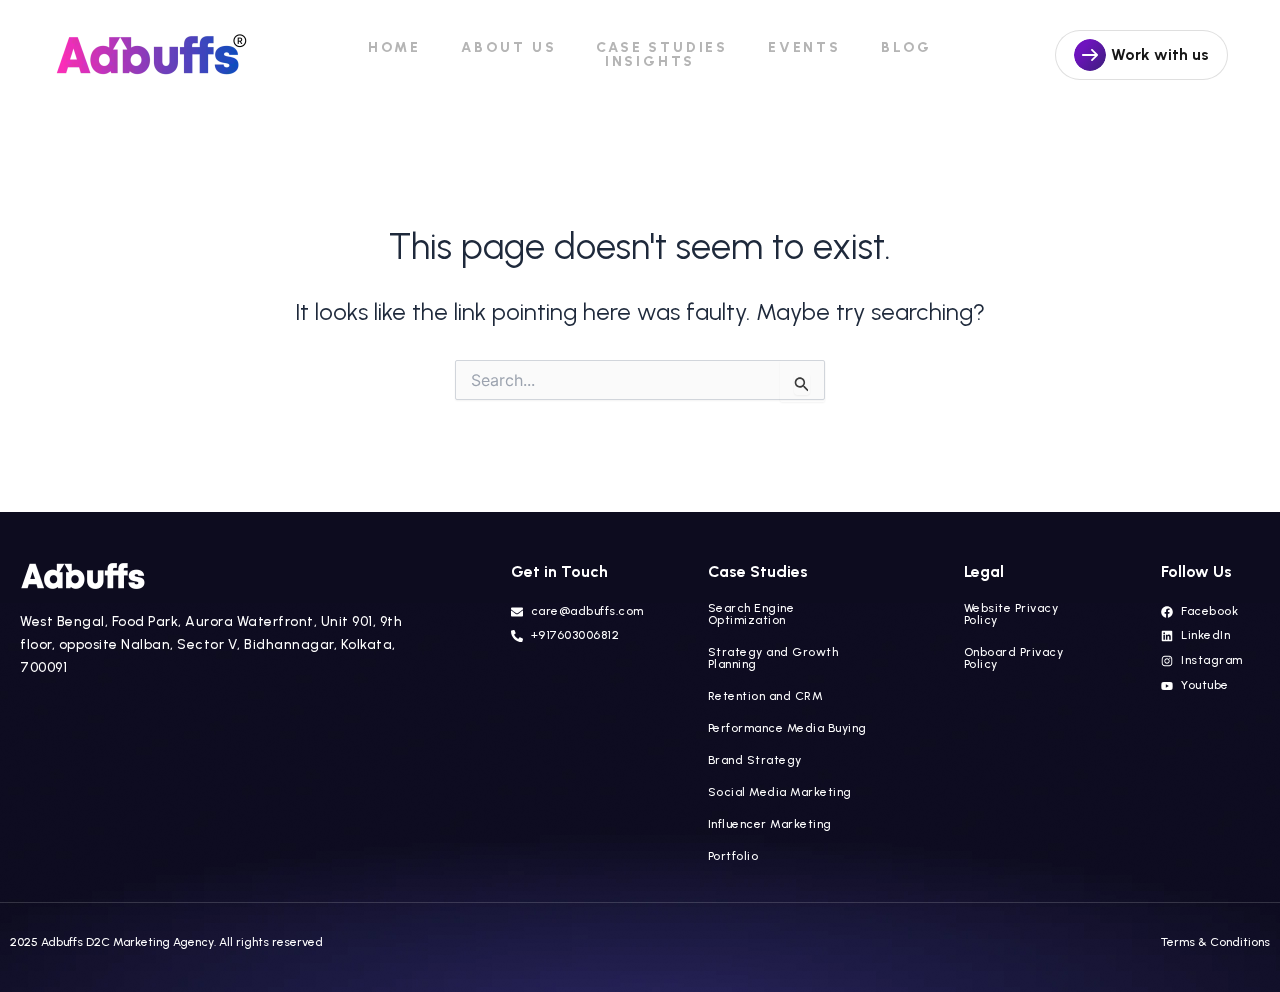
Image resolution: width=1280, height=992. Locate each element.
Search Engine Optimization (751, 614)
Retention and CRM (766, 696)
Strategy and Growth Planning (773, 658)
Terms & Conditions (1215, 942)
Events (804, 48)
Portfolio (733, 856)
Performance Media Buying (787, 728)
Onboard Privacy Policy (1014, 658)
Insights (650, 62)
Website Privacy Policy (1011, 614)
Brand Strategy (755, 760)
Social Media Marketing (780, 792)
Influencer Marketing (786, 824)
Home (394, 48)
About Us (508, 48)
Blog (906, 48)
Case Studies (662, 48)
